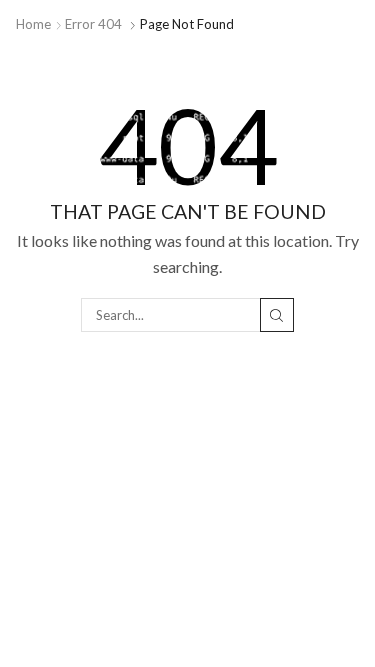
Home (33, 24)
